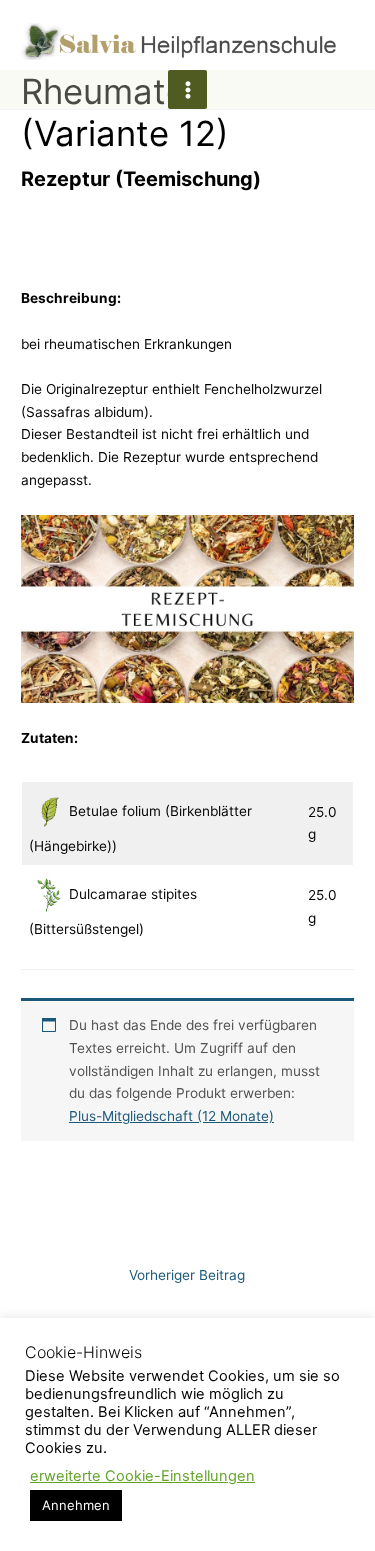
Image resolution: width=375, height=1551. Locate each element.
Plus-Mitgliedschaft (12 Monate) (171, 1116)
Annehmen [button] (76, 1505)
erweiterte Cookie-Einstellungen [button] (142, 1476)
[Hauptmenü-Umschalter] (187, 89)
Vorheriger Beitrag (187, 1275)
